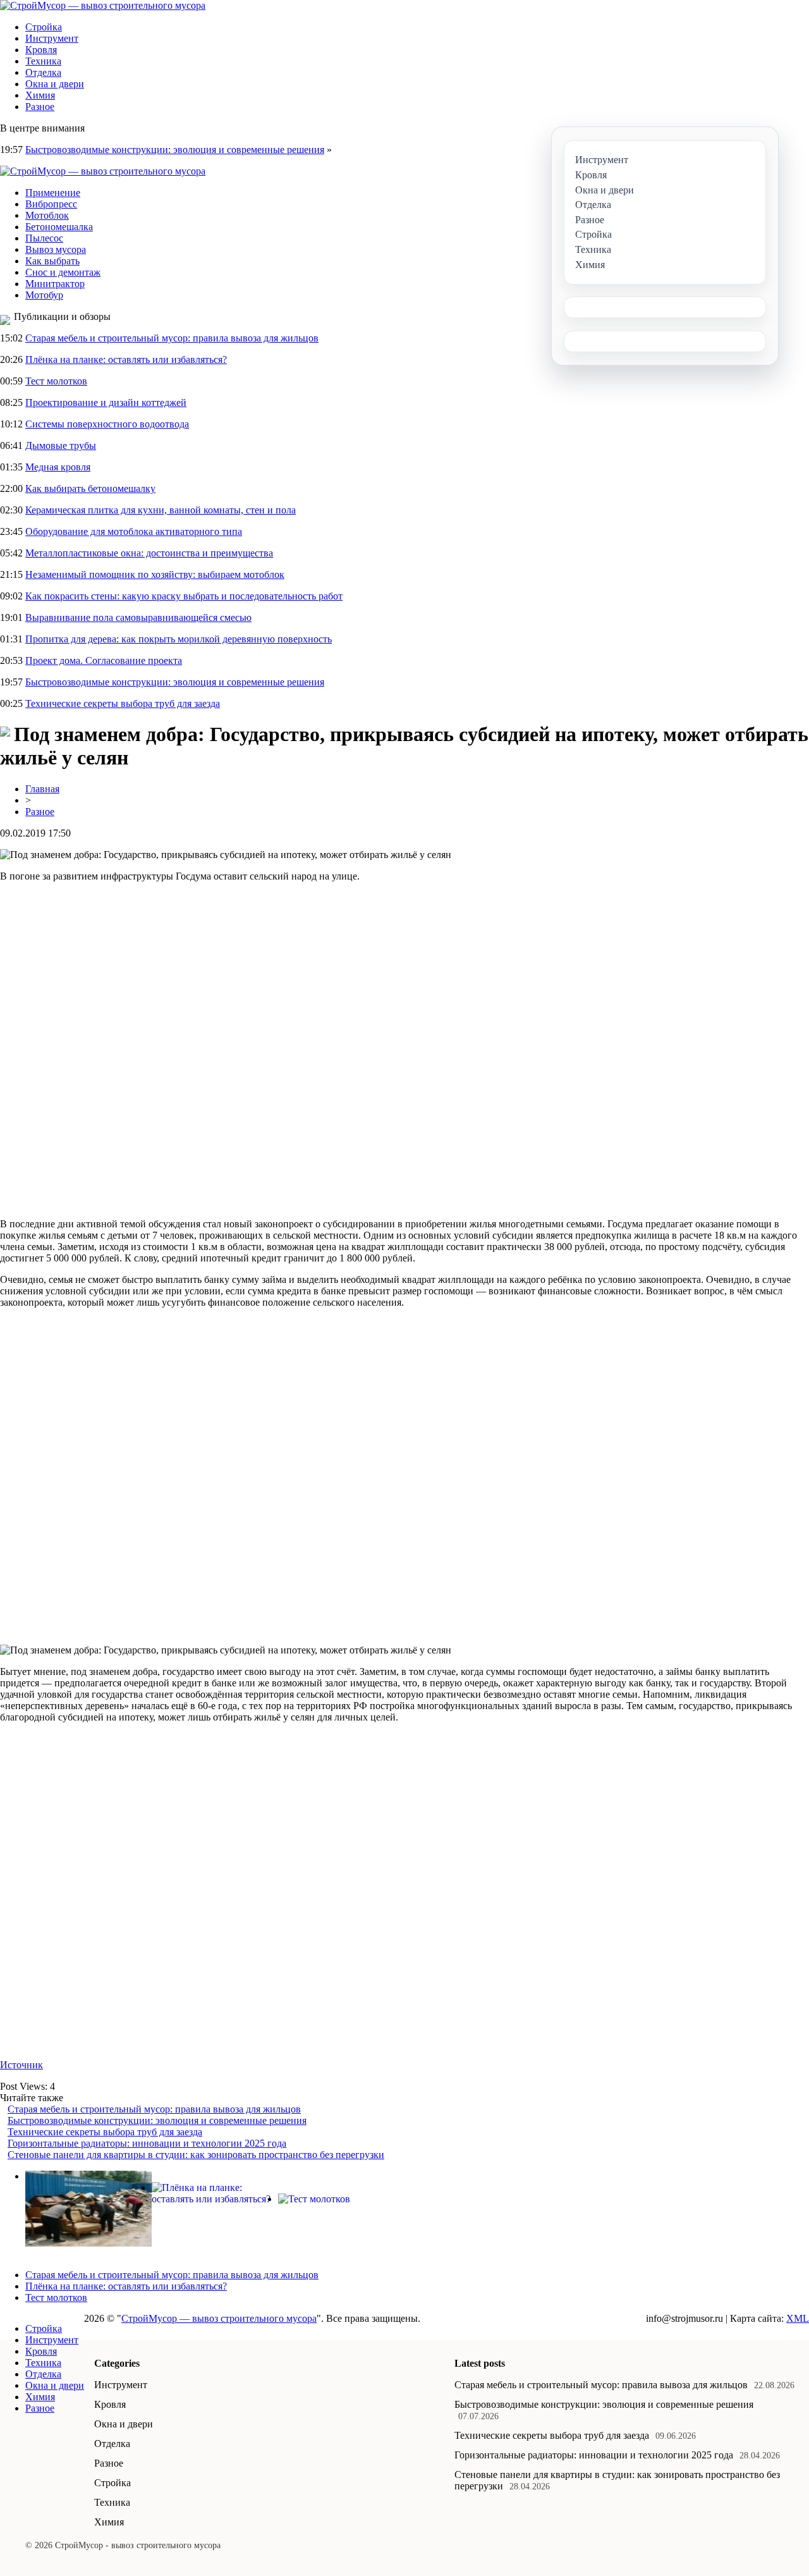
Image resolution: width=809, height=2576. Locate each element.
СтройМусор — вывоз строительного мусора (219, 2318)
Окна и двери (55, 84)
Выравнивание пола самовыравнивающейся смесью (138, 617)
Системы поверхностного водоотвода (107, 424)
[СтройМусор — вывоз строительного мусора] (103, 5)
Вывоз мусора (56, 249)
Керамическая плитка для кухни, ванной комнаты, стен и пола (161, 510)
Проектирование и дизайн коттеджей (106, 402)
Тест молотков (56, 381)
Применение (53, 193)
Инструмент (52, 38)
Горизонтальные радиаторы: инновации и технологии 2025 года (147, 2143)
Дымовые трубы (61, 445)
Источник (21, 2065)
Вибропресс (51, 204)
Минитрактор (55, 284)
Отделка (43, 72)
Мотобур (44, 295)
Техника (43, 61)
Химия (40, 95)
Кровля (41, 50)
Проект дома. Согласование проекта (104, 660)
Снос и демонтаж (63, 272)
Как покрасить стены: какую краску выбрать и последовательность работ (184, 596)
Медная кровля (58, 467)
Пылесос (44, 238)
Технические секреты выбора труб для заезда (123, 703)
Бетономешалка (59, 227)
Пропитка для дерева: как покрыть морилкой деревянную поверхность (179, 639)
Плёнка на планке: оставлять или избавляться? (126, 359)
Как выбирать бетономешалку (90, 488)
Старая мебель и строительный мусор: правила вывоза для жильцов (172, 338)
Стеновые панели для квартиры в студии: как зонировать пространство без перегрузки (196, 2155)
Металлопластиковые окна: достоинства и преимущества (149, 553)
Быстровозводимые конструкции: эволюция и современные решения (175, 150)
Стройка (44, 27)
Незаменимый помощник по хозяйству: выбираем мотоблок (155, 574)
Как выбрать (52, 261)
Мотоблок (47, 215)
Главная (42, 789)
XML (798, 2318)
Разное (40, 107)
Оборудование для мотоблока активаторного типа (134, 531)
